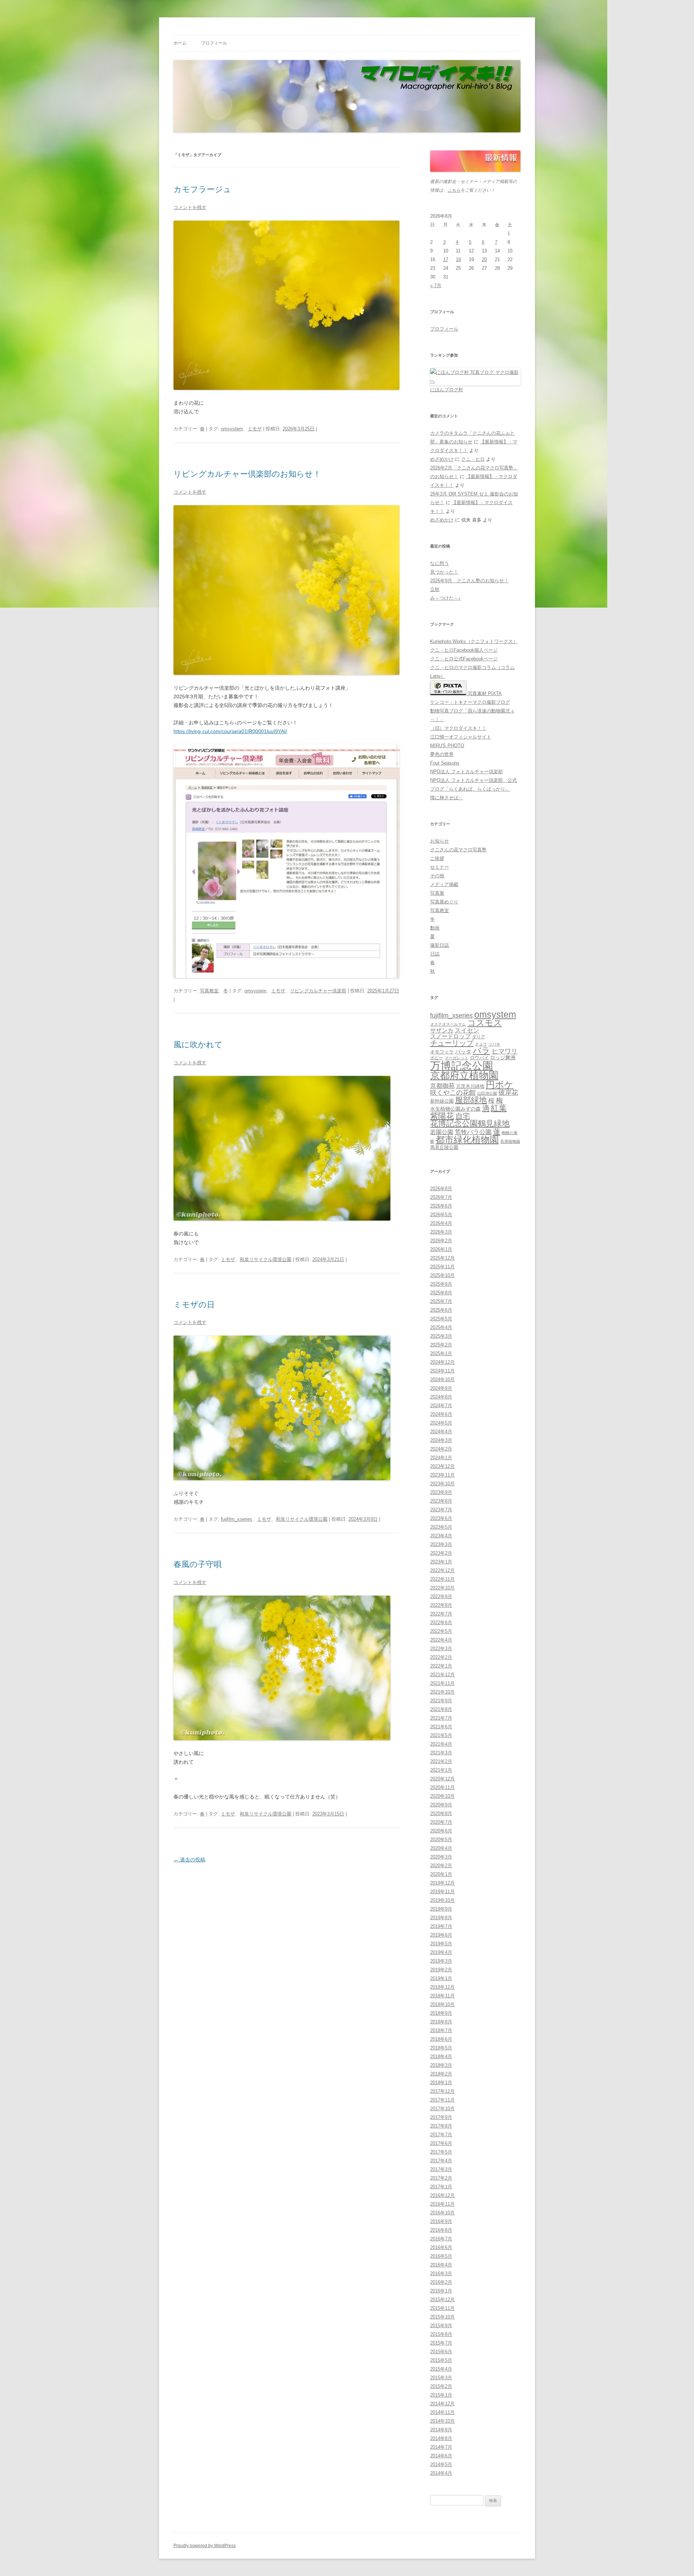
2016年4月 (441, 2265)
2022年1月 (441, 1666)
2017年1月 (441, 2187)
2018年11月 (442, 1996)
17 (446, 259)
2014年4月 (441, 2473)
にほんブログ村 (447, 390)
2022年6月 (441, 1623)
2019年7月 (441, 1926)
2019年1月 (441, 1978)
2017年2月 (441, 2178)
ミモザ (255, 429)
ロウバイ (479, 1058)
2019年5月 (441, 1944)
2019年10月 (442, 1900)
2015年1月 (441, 2395)
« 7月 (436, 286)
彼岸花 (508, 1093)
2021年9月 (441, 1701)
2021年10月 (442, 1692)
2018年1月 (441, 2083)
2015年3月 (441, 2378)
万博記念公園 (462, 1066)
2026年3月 (441, 1232)
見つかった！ (444, 572)
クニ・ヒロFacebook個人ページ (464, 650)
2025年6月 (441, 1310)
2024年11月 (442, 1371)
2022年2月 (441, 1657)
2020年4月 (441, 1848)
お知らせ (440, 841)
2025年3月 (441, 1336)
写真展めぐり (444, 902)
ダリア (479, 1037)
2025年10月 (442, 1275)
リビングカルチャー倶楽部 (318, 991)
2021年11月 (442, 1683)
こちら (454, 190)
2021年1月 (441, 1770)
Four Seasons (445, 763)
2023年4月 (441, 1536)
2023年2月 (441, 1553)
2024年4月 (441, 1432)
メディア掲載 (444, 884)
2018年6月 (441, 2039)
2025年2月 (441, 1345)
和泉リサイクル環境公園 (265, 1259)
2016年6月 (441, 2247)
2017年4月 (441, 2161)
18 (458, 259)
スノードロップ (450, 1036)
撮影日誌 (440, 945)
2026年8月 (441, 1189)
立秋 (435, 589)
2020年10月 (442, 1796)
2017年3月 (441, 2169)
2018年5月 (441, 2048)
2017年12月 (442, 2091)
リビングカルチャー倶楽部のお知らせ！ (247, 474)
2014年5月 (441, 2464)
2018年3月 (441, 2065)
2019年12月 (442, 1883)
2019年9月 (441, 1909)
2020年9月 (441, 1805)
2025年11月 (442, 1267)
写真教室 (209, 991)
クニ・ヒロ (473, 459)
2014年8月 (441, 2438)
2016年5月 (441, 2256)
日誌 (435, 954)
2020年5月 (441, 1840)
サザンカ (442, 1031)
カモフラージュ (202, 189)
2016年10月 (442, 2213)
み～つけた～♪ (445, 598)
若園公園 (442, 1132)
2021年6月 (441, 1727)
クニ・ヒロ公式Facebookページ (464, 659)
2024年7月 (441, 1406)
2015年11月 (442, 2308)
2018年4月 (441, 2056)
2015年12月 (442, 2300)
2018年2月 (441, 2074)
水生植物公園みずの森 (455, 1109)
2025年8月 (441, 1293)
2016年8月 (441, 2230)
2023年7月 (441, 1510)
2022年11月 (442, 1579)
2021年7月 (441, 1718)
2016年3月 (441, 2273)
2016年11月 (442, 2204)
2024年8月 (441, 1397)
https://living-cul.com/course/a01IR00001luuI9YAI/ (230, 731)
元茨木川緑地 (470, 1086)
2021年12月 (442, 1675)
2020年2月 (441, 1866)
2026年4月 (441, 1223)
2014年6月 (441, 2456)
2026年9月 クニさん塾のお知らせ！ (469, 581)
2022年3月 (441, 1649)
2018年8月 (441, 2022)
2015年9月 (441, 2326)
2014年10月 (442, 2421)
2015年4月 (441, 2369)
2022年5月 (441, 1631)
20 (484, 259)
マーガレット (457, 1058)
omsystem (232, 429)
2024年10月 (442, 1379)
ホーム (180, 43)
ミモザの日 (194, 1305)
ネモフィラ (442, 1052)
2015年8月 (441, 2334)
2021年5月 (441, 1735)
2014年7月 (441, 2447)
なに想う (440, 563)
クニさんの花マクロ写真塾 (458, 850)
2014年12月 (442, 2404)
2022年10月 (442, 1588)
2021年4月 (441, 1744)
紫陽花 (442, 1116)
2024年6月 (441, 1414)
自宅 (463, 1116)
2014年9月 (441, 2430)
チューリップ (452, 1043)
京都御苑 (442, 1086)
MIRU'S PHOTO (447, 746)
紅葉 (499, 1108)
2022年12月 (442, 1570)
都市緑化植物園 (467, 1140)
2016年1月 (441, 2291)
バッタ (463, 1052)
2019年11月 (442, 1892)
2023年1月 (441, 1562)
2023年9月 (441, 1492)
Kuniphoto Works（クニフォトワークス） (474, 641)
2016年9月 (441, 2221)
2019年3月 (441, 1961)
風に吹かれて (198, 1045)
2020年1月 (441, 1874)
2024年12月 (442, 1362)
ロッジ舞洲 (503, 1057)
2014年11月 (442, 2412)
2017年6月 (441, 2143)
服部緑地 (471, 1100)
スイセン (467, 1031)
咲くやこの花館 (453, 1092)
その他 (437, 876)
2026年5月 (441, 1215)
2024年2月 (441, 1449)
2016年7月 (441, 2239)
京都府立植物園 (464, 1076)
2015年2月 (441, 2386)
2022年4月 (441, 1640)
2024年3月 (441, 1440)
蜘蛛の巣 (510, 1133)
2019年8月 (441, 1918)
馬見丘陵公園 (444, 1148)
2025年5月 (441, 1319)
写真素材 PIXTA (484, 693)
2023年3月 (441, 1544)
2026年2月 (441, 1241)
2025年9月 (441, 1284)
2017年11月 (442, 2100)
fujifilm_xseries (237, 1519)
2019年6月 (441, 1935)
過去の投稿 (189, 1860)
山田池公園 (487, 1093)
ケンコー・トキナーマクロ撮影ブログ (470, 702)
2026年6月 (441, 1206)
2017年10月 (442, 2109)
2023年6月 (441, 1518)
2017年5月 (441, 2152)
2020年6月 (441, 1831)
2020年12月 (442, 1779)
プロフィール (214, 43)
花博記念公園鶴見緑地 (470, 1124)
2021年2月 (441, 1761)
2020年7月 (441, 1822)
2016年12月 (442, 2195)
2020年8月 (441, 1813)
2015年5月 (441, 2360)
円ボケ (500, 1085)
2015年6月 (441, 2352)
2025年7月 (441, 1301)
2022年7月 (441, 1614)
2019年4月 (441, 1952)
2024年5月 (441, 1423)
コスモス (485, 1023)
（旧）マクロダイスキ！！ (458, 728)
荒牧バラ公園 (473, 1132)
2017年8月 (441, 2126)
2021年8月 (441, 1709)
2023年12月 (442, 1466)
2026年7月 (441, 1197)
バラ (481, 1051)
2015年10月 (442, 2317)
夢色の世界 (442, 754)
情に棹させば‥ (447, 798)
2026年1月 (441, 1249)
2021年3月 (441, 1753)
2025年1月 (441, 1353)
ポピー (437, 1058)
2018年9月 (441, 2013)
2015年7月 (441, 2343)
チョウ (481, 1044)
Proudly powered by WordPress (205, 2546)
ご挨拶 (437, 858)
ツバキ (494, 1044)
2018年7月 (441, 2030)
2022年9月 (441, 1596)
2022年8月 (441, 1605)
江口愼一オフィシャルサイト (461, 737)
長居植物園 (510, 1141)
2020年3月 (441, 1857)
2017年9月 (441, 2117)
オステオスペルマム (448, 1024)
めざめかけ (442, 459)
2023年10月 (442, 1484)
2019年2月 (441, 1970)
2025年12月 (442, 1258)
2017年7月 (441, 2135)
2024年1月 (441, 1458)
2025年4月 (441, 1327)
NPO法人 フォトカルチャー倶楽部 (466, 772)
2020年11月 (442, 1787)
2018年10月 (442, 2004)
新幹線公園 (442, 1101)
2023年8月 (441, 1501)
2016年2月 (441, 2282)
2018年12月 (442, 1987)
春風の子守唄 (198, 1564)
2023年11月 (442, 1475)
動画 (435, 928)
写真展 (437, 893)
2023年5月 (441, 1527)
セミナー (440, 867)
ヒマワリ (505, 1051)
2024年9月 (441, 1388)
